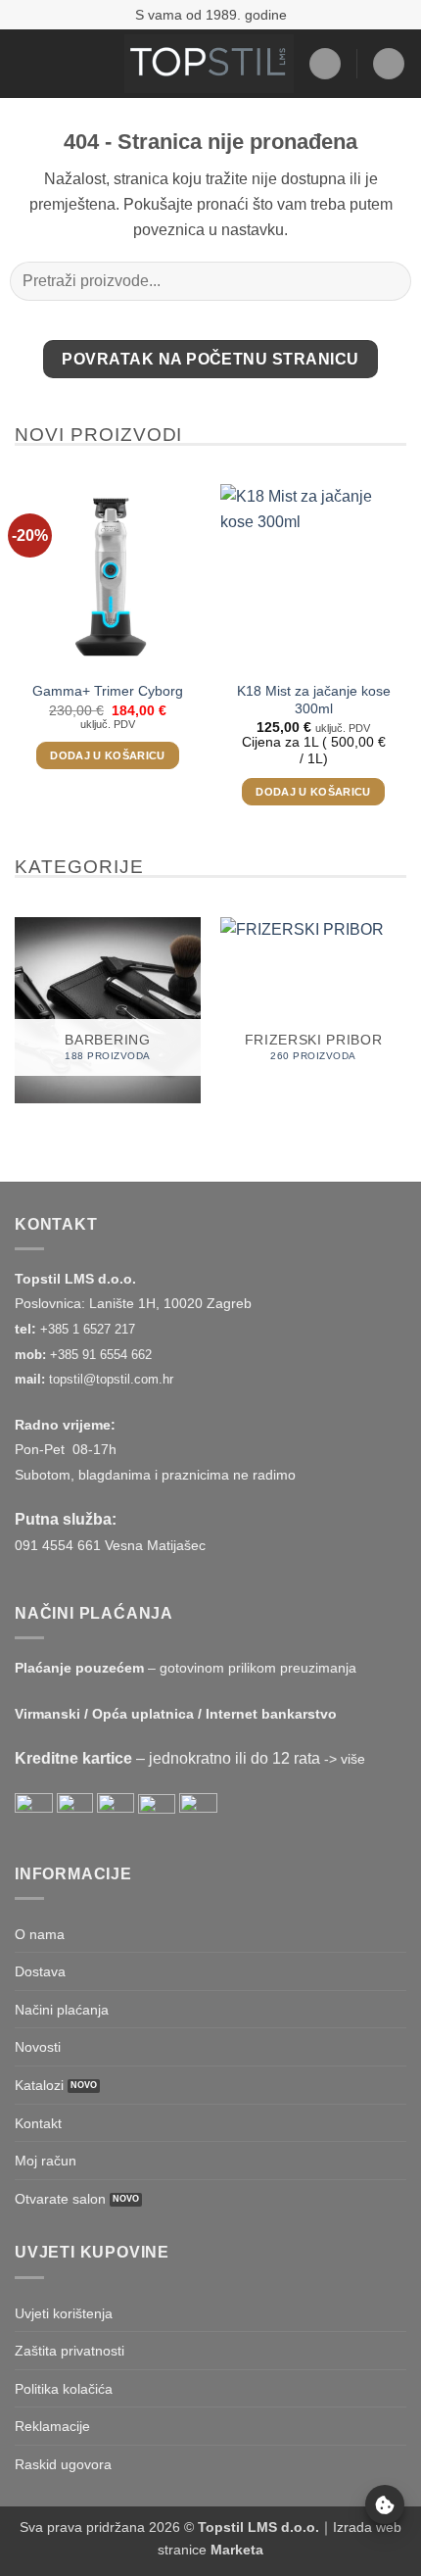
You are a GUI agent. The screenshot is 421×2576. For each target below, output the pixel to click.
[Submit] (388, 282)
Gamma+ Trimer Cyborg (108, 691)
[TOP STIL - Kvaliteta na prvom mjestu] (209, 63)
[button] (26, 63)
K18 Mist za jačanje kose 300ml (314, 700)
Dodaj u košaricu (107, 755)
